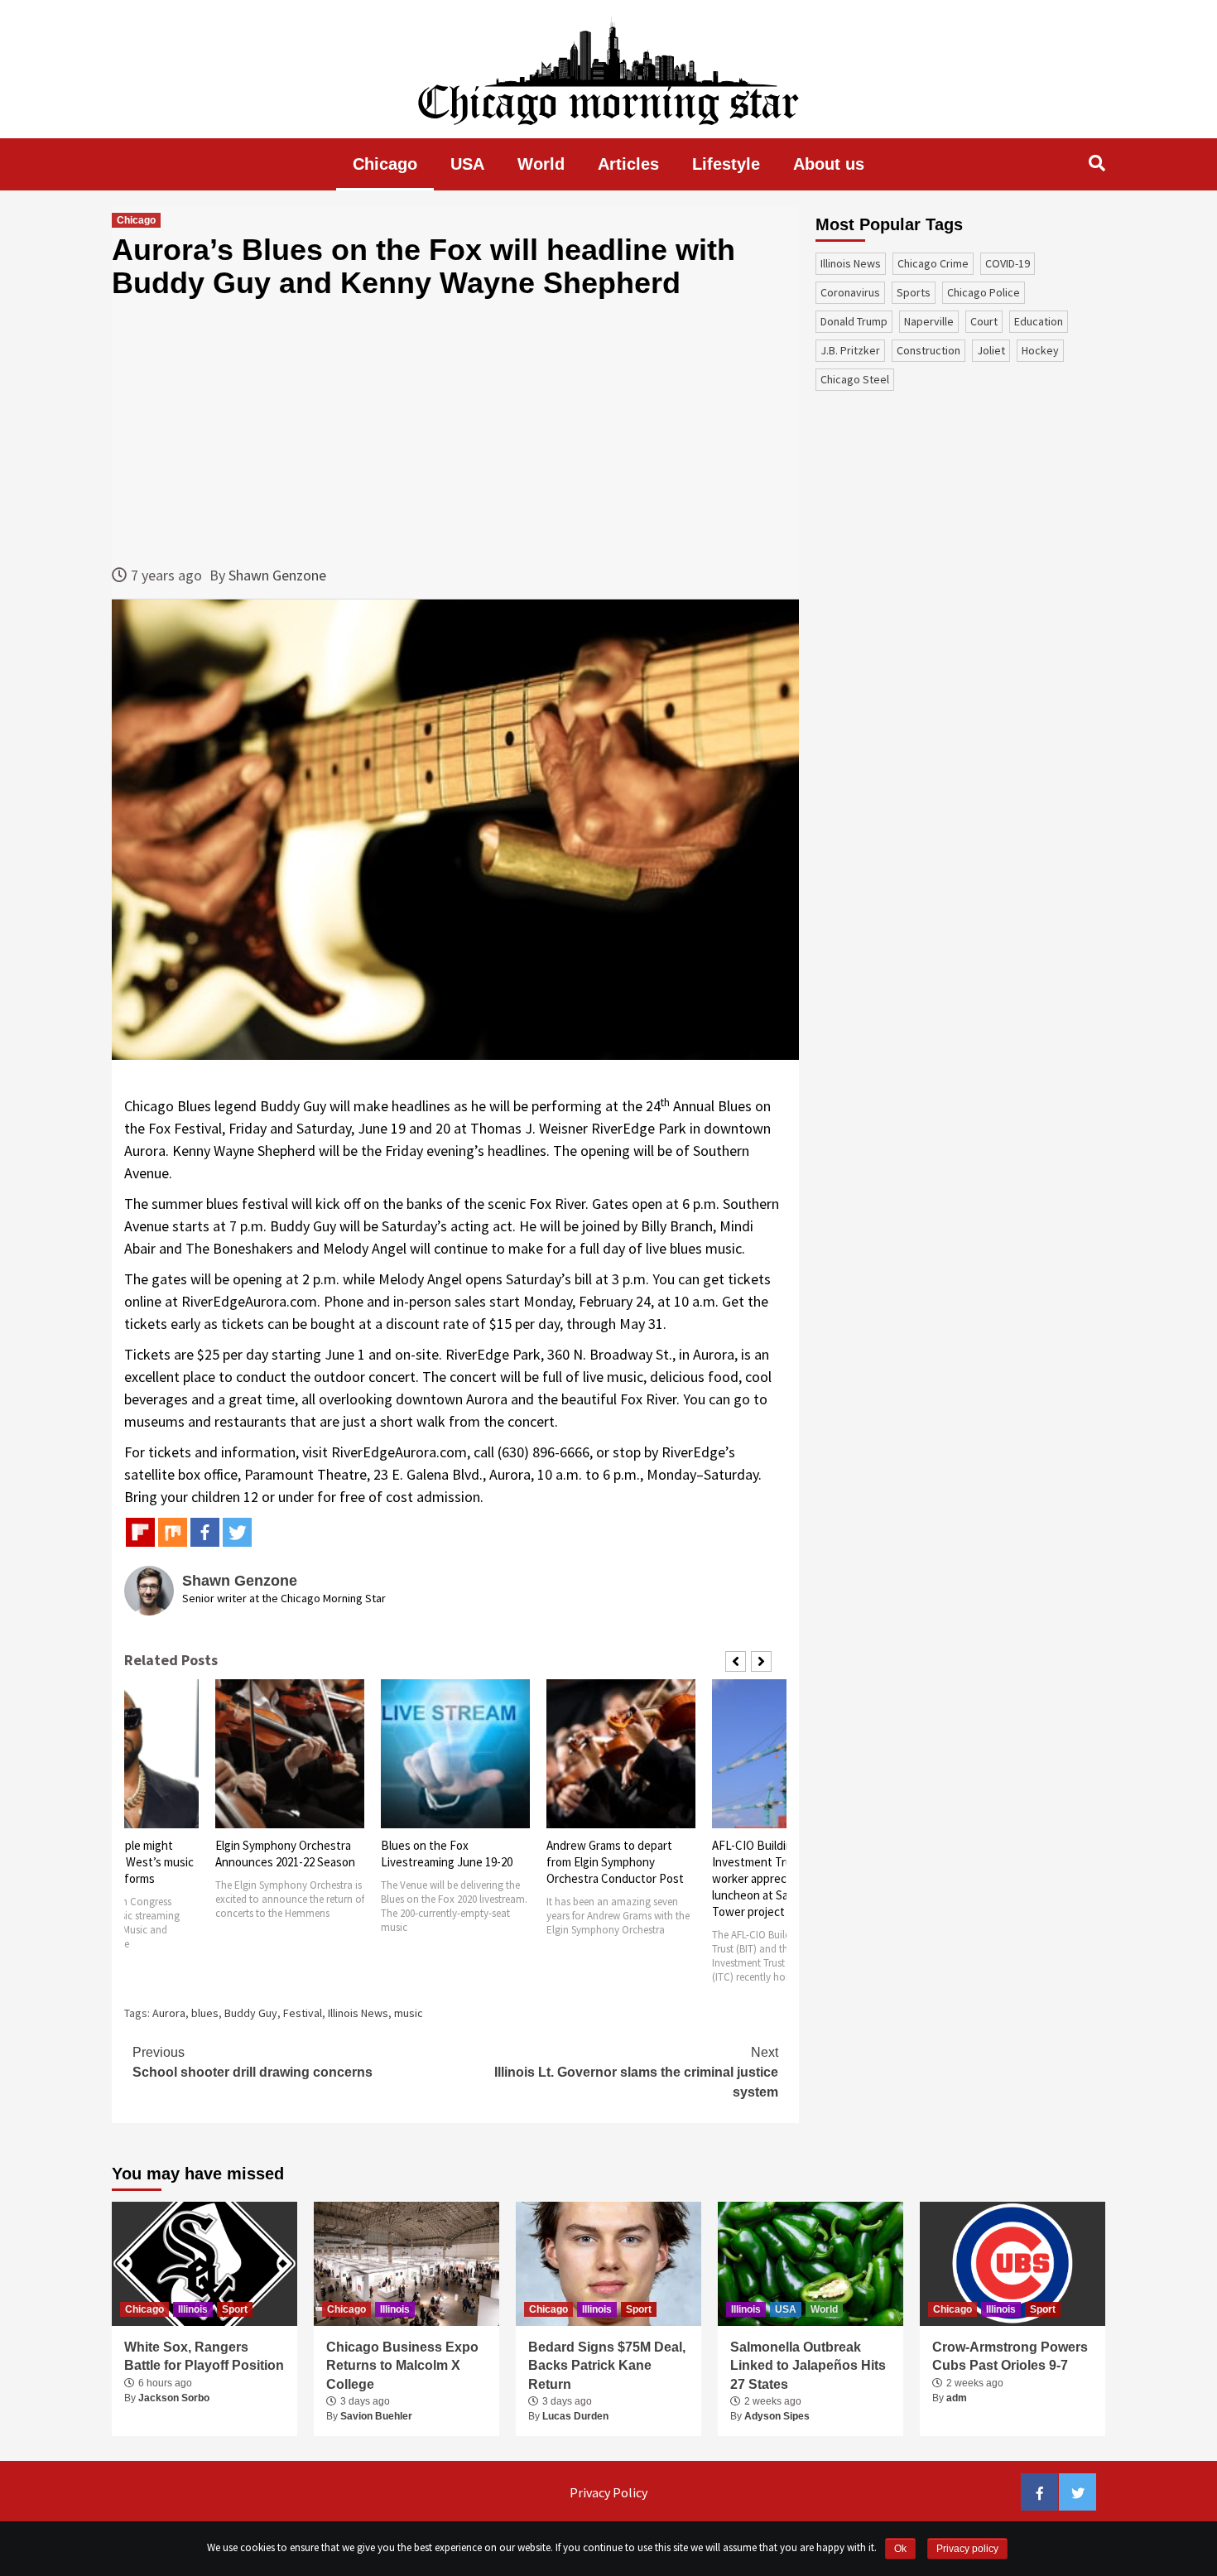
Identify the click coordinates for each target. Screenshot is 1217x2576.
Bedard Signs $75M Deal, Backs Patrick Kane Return (607, 2366)
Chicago (385, 164)
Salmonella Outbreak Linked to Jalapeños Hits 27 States (808, 2366)
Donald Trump (854, 321)
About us (829, 164)
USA (467, 164)
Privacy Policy (608, 2492)
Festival (303, 2013)
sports (914, 292)
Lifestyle (726, 164)
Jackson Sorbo (174, 2398)
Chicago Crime (933, 263)
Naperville (929, 321)
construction (928, 350)
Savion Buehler (376, 2416)
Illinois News (358, 2013)
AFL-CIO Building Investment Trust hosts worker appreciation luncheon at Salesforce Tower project (774, 1878)
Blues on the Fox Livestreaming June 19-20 (447, 1854)
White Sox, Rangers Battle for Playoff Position (204, 2356)
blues (205, 2013)
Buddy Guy (251, 2013)
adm (957, 2398)
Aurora (169, 2013)
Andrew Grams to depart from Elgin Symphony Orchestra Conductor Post (615, 1862)
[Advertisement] (455, 431)
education (1039, 321)
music (409, 2013)
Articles (628, 164)
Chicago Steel (855, 379)
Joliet (991, 350)
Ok (900, 2549)
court (984, 321)
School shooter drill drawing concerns (253, 2062)
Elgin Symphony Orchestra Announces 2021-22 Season (285, 1854)
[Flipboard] (140, 1532)
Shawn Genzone (277, 575)
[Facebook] (205, 1532)
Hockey (1040, 350)
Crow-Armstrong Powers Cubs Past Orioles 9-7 (1010, 2356)
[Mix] (173, 1532)
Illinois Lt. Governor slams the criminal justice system (636, 2072)
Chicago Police (984, 292)
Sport (235, 2309)
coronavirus (850, 292)
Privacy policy (967, 2549)
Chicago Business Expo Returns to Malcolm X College (402, 2366)
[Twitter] (237, 1532)
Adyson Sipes (777, 2416)
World (541, 164)
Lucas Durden (575, 2416)
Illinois (193, 2309)
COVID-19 (1008, 263)
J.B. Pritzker (850, 350)
